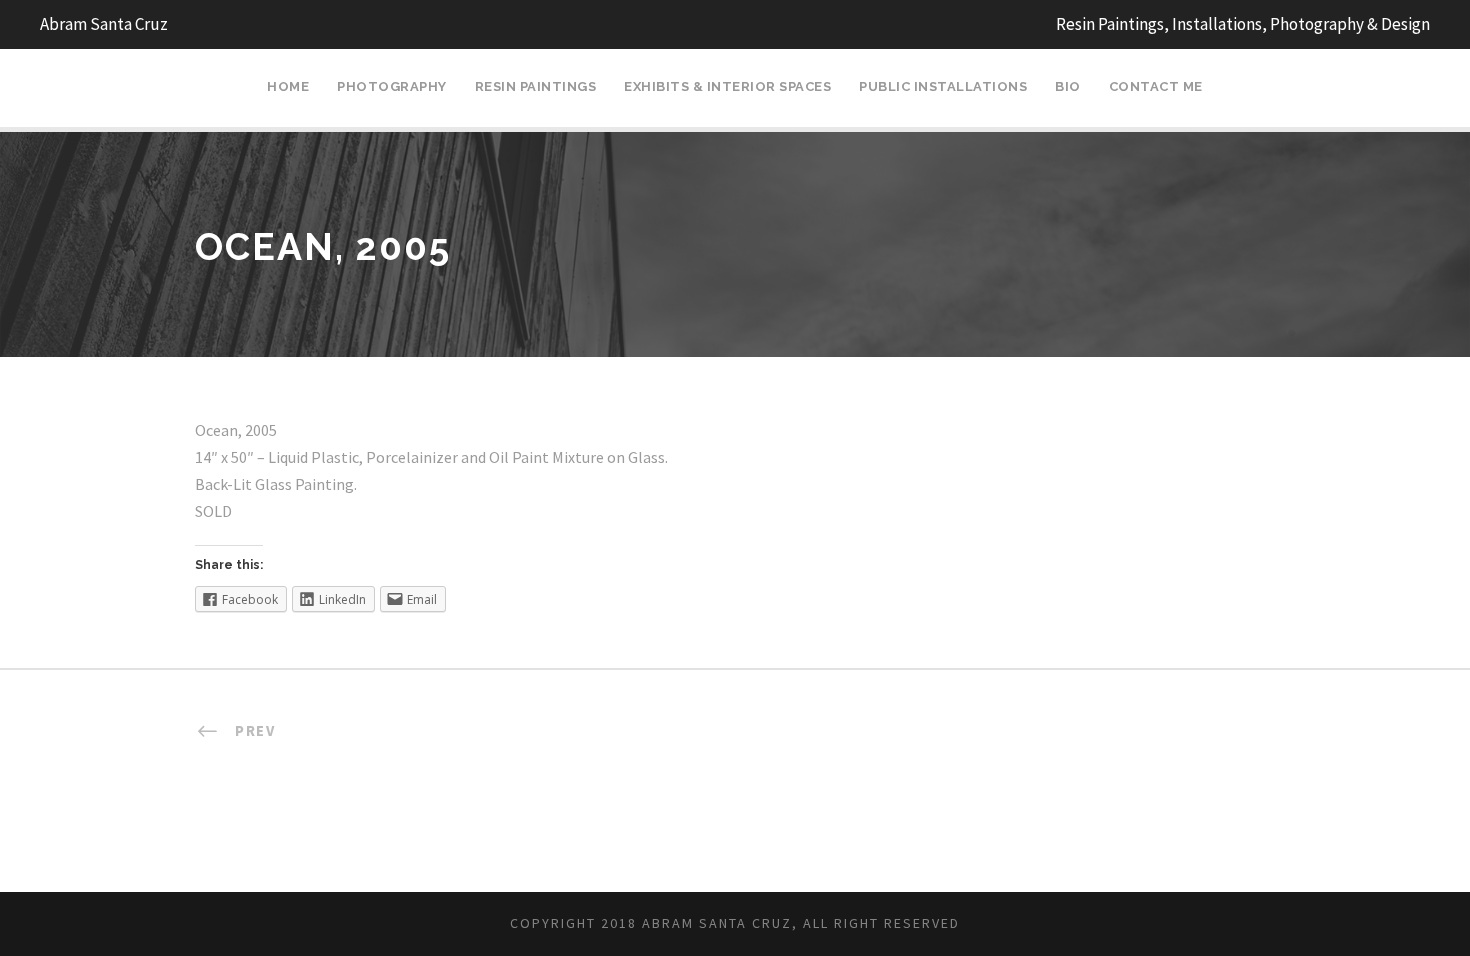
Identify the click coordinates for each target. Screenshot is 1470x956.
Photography (392, 86)
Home (288, 86)
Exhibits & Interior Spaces (727, 86)
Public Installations (943, 86)
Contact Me (1156, 86)
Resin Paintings (536, 86)
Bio (1068, 86)
